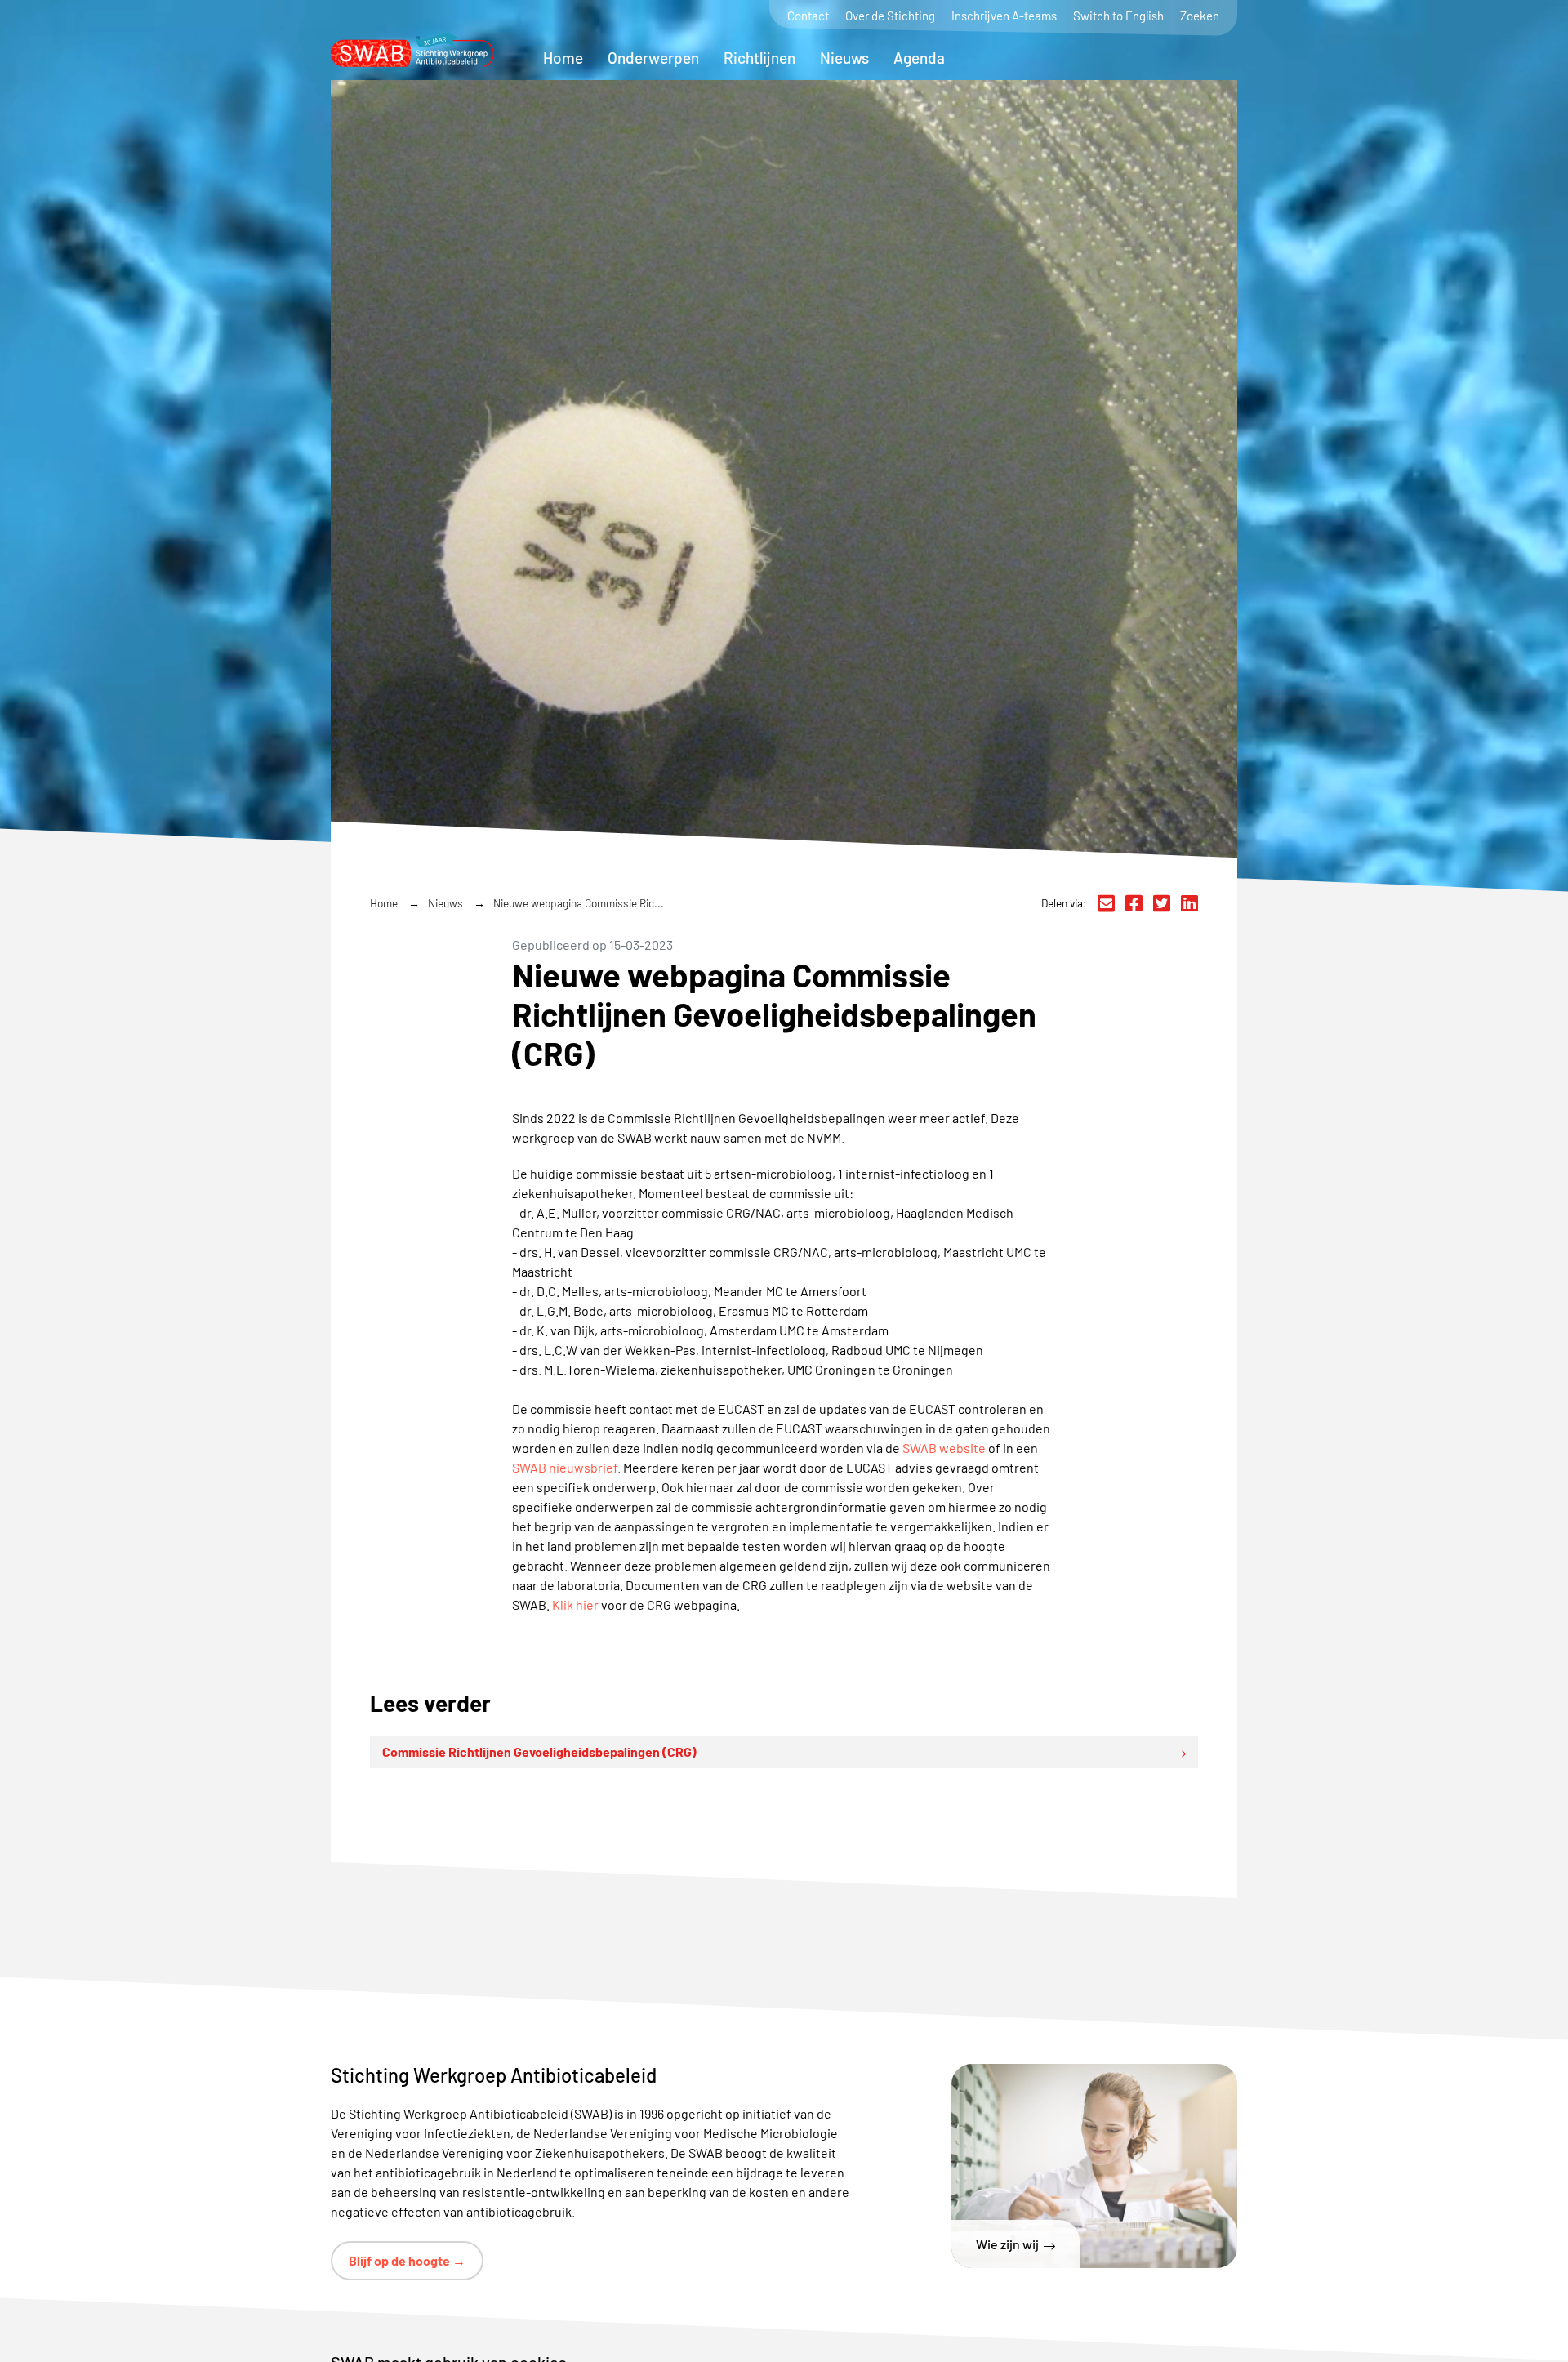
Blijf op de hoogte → (407, 2260)
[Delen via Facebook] (1134, 903)
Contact (808, 16)
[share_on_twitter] (1162, 903)
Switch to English (1118, 16)
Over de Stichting (890, 16)
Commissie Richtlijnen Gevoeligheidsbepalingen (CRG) (539, 1751)
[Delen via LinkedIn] (1189, 903)
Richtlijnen (759, 58)
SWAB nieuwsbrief (565, 1467)
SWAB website (944, 1448)
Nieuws (844, 58)
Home (563, 58)
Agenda (919, 58)
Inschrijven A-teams (1004, 16)
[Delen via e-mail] (1106, 903)
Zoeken (1200, 16)
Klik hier (575, 1604)
